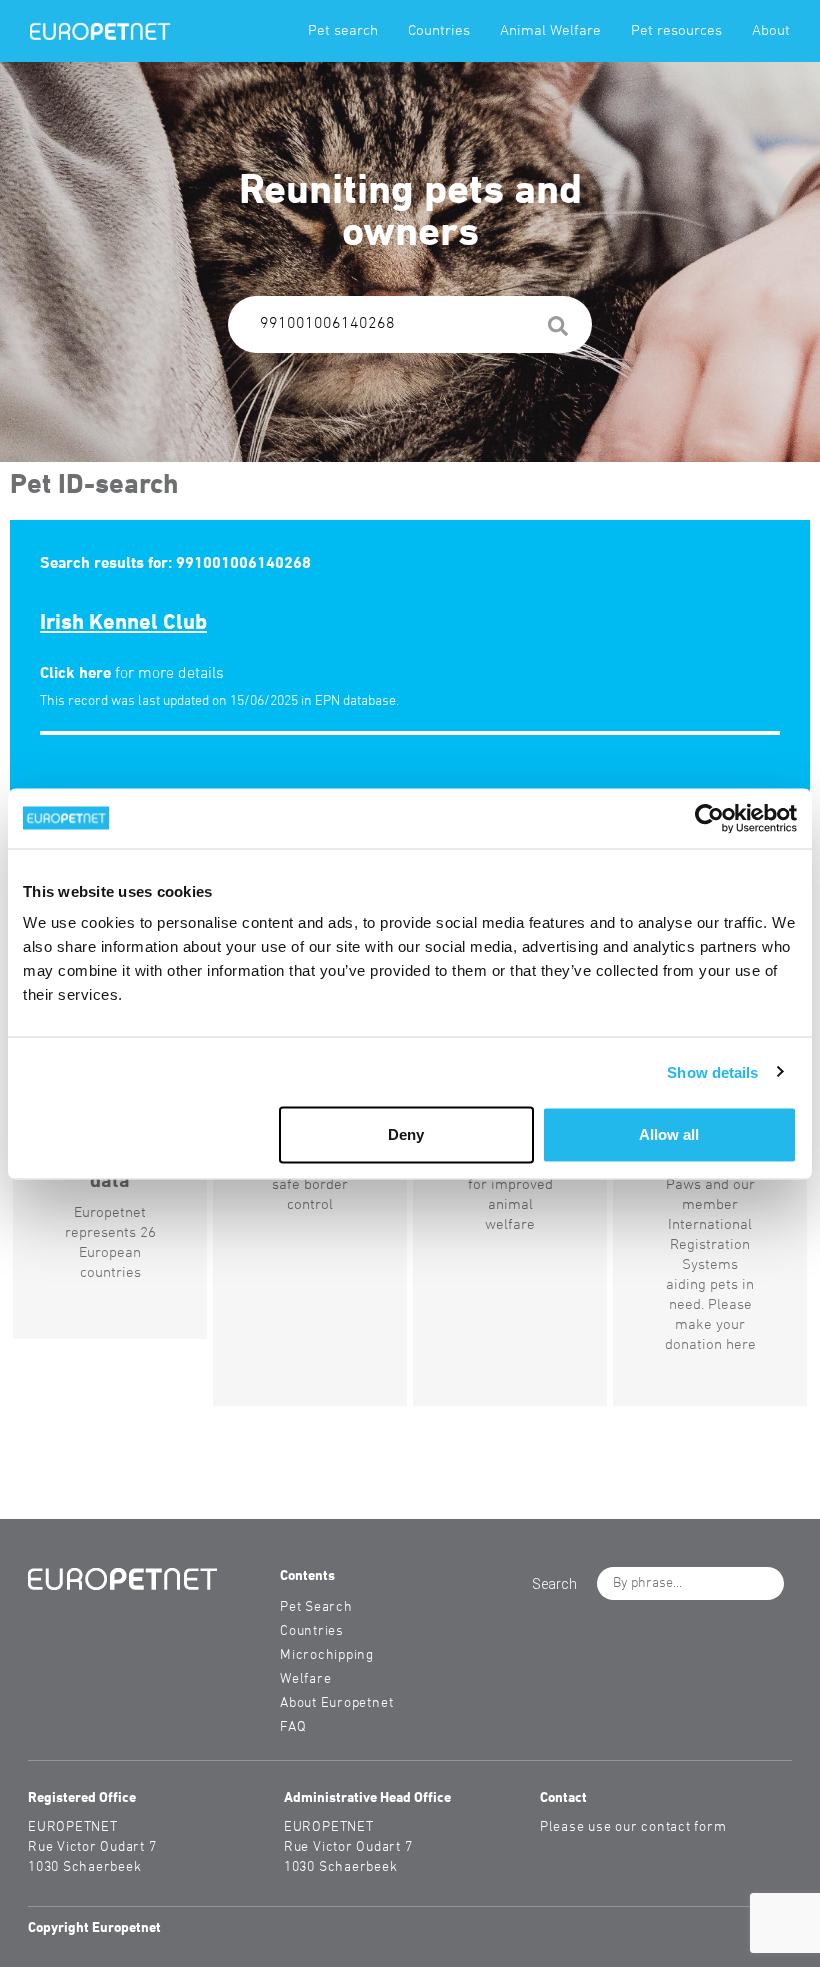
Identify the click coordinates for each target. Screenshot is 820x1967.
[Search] (558, 330)
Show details (712, 1071)
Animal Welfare (550, 31)
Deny (406, 1134)
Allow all (669, 1134)
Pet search (343, 31)
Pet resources (676, 31)
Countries (439, 31)
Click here (75, 674)
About (771, 31)
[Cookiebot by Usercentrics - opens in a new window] (709, 818)
